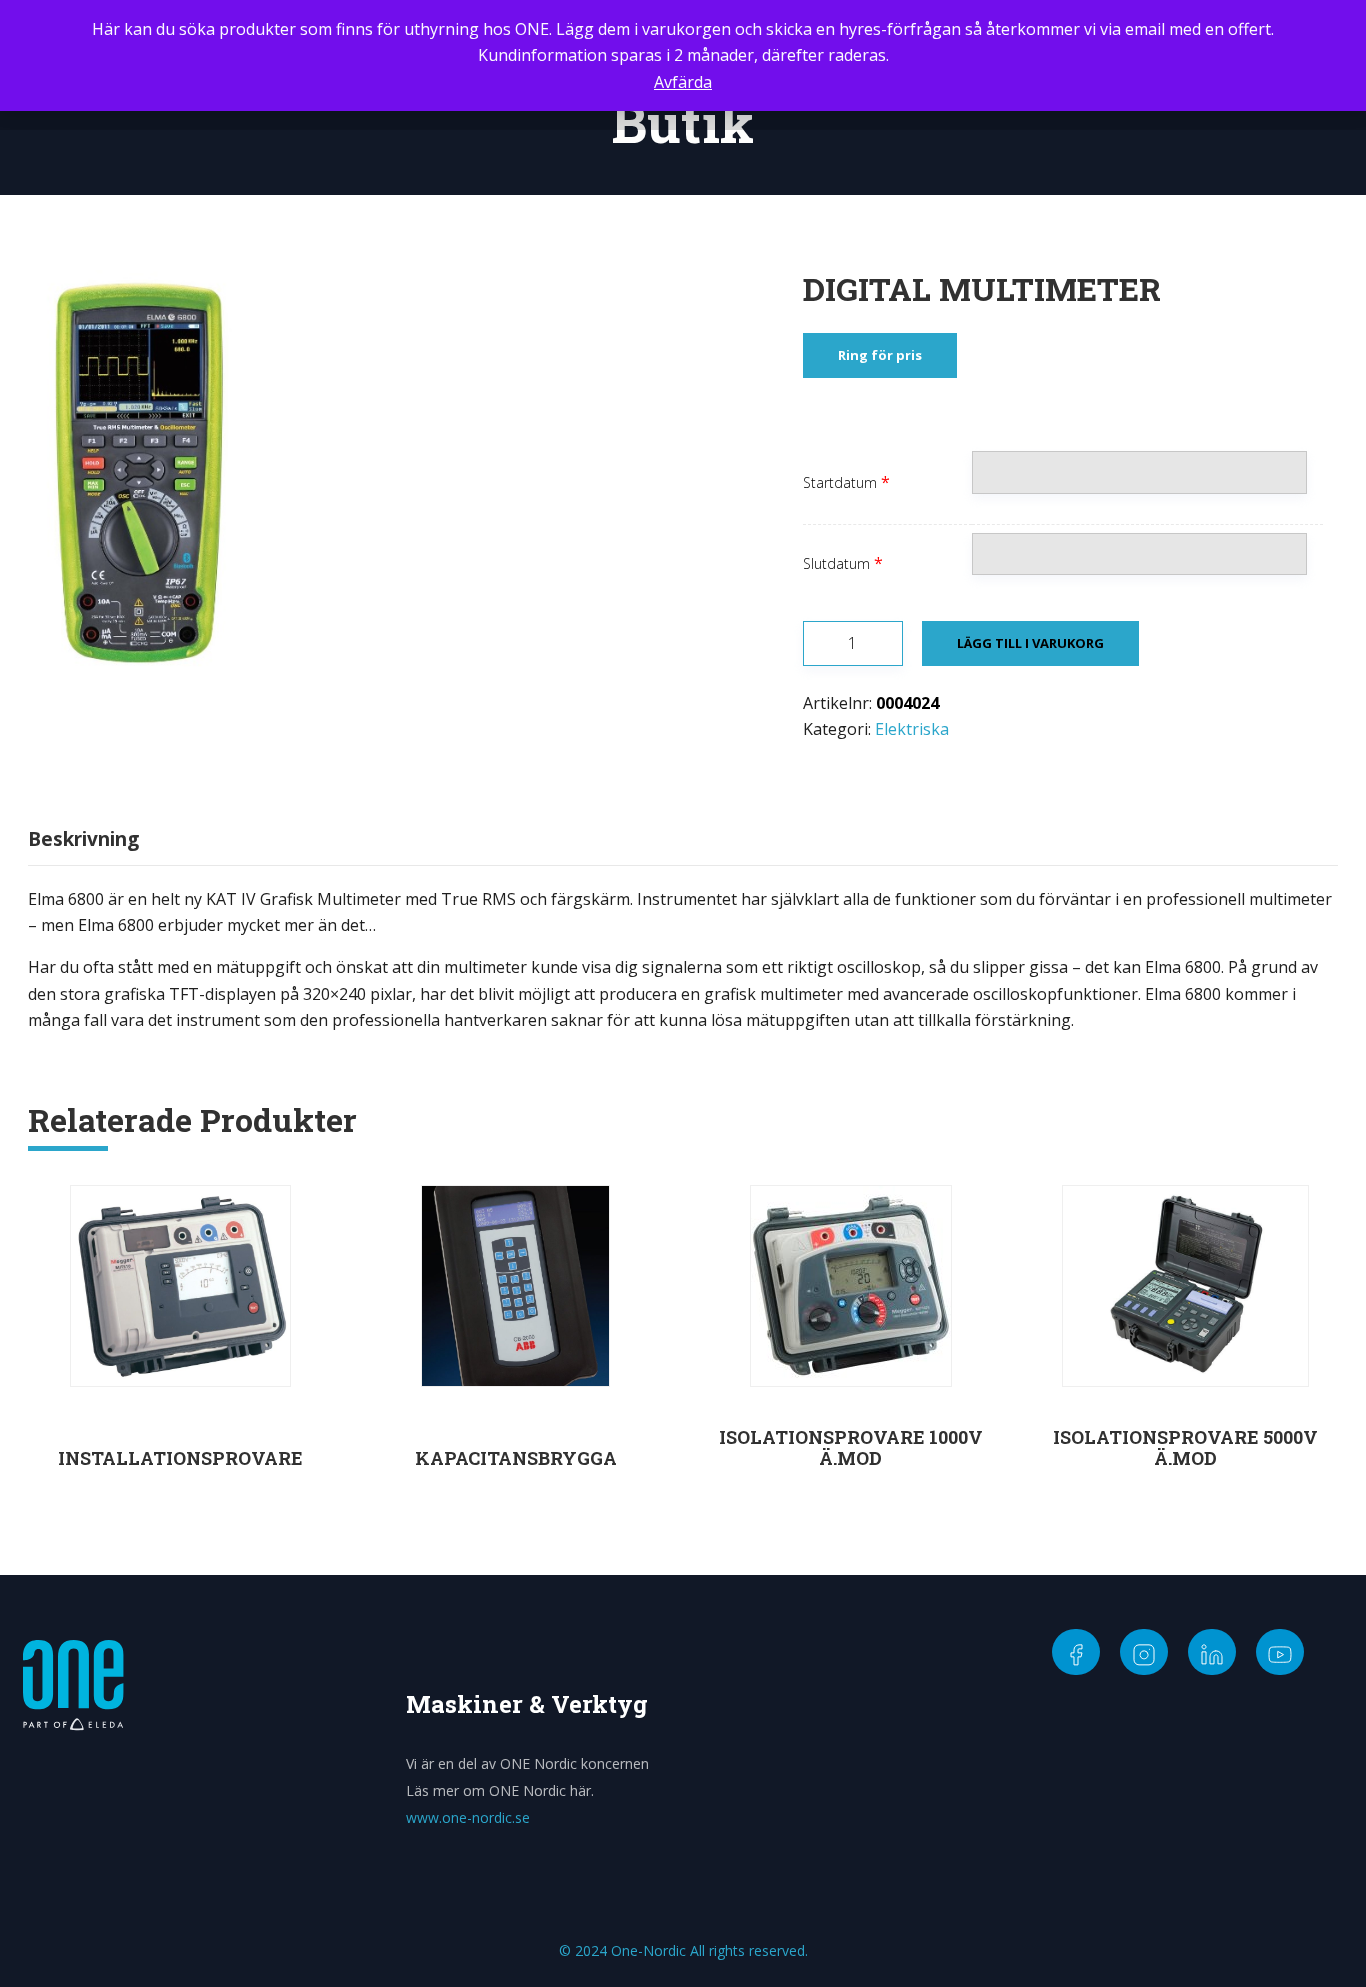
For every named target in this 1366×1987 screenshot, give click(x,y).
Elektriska (912, 729)
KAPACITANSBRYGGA (516, 1458)
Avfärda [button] (683, 82)
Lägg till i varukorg (1030, 643)
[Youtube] (1280, 1652)
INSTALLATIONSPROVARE (180, 1458)
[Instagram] (1144, 1652)
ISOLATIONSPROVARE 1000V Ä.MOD (851, 1448)
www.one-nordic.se (468, 1817)
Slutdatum (836, 563)
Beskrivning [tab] (83, 839)
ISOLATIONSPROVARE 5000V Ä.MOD (1185, 1448)
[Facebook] (1076, 1652)
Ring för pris (880, 355)
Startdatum (840, 482)
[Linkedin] (1212, 1652)
